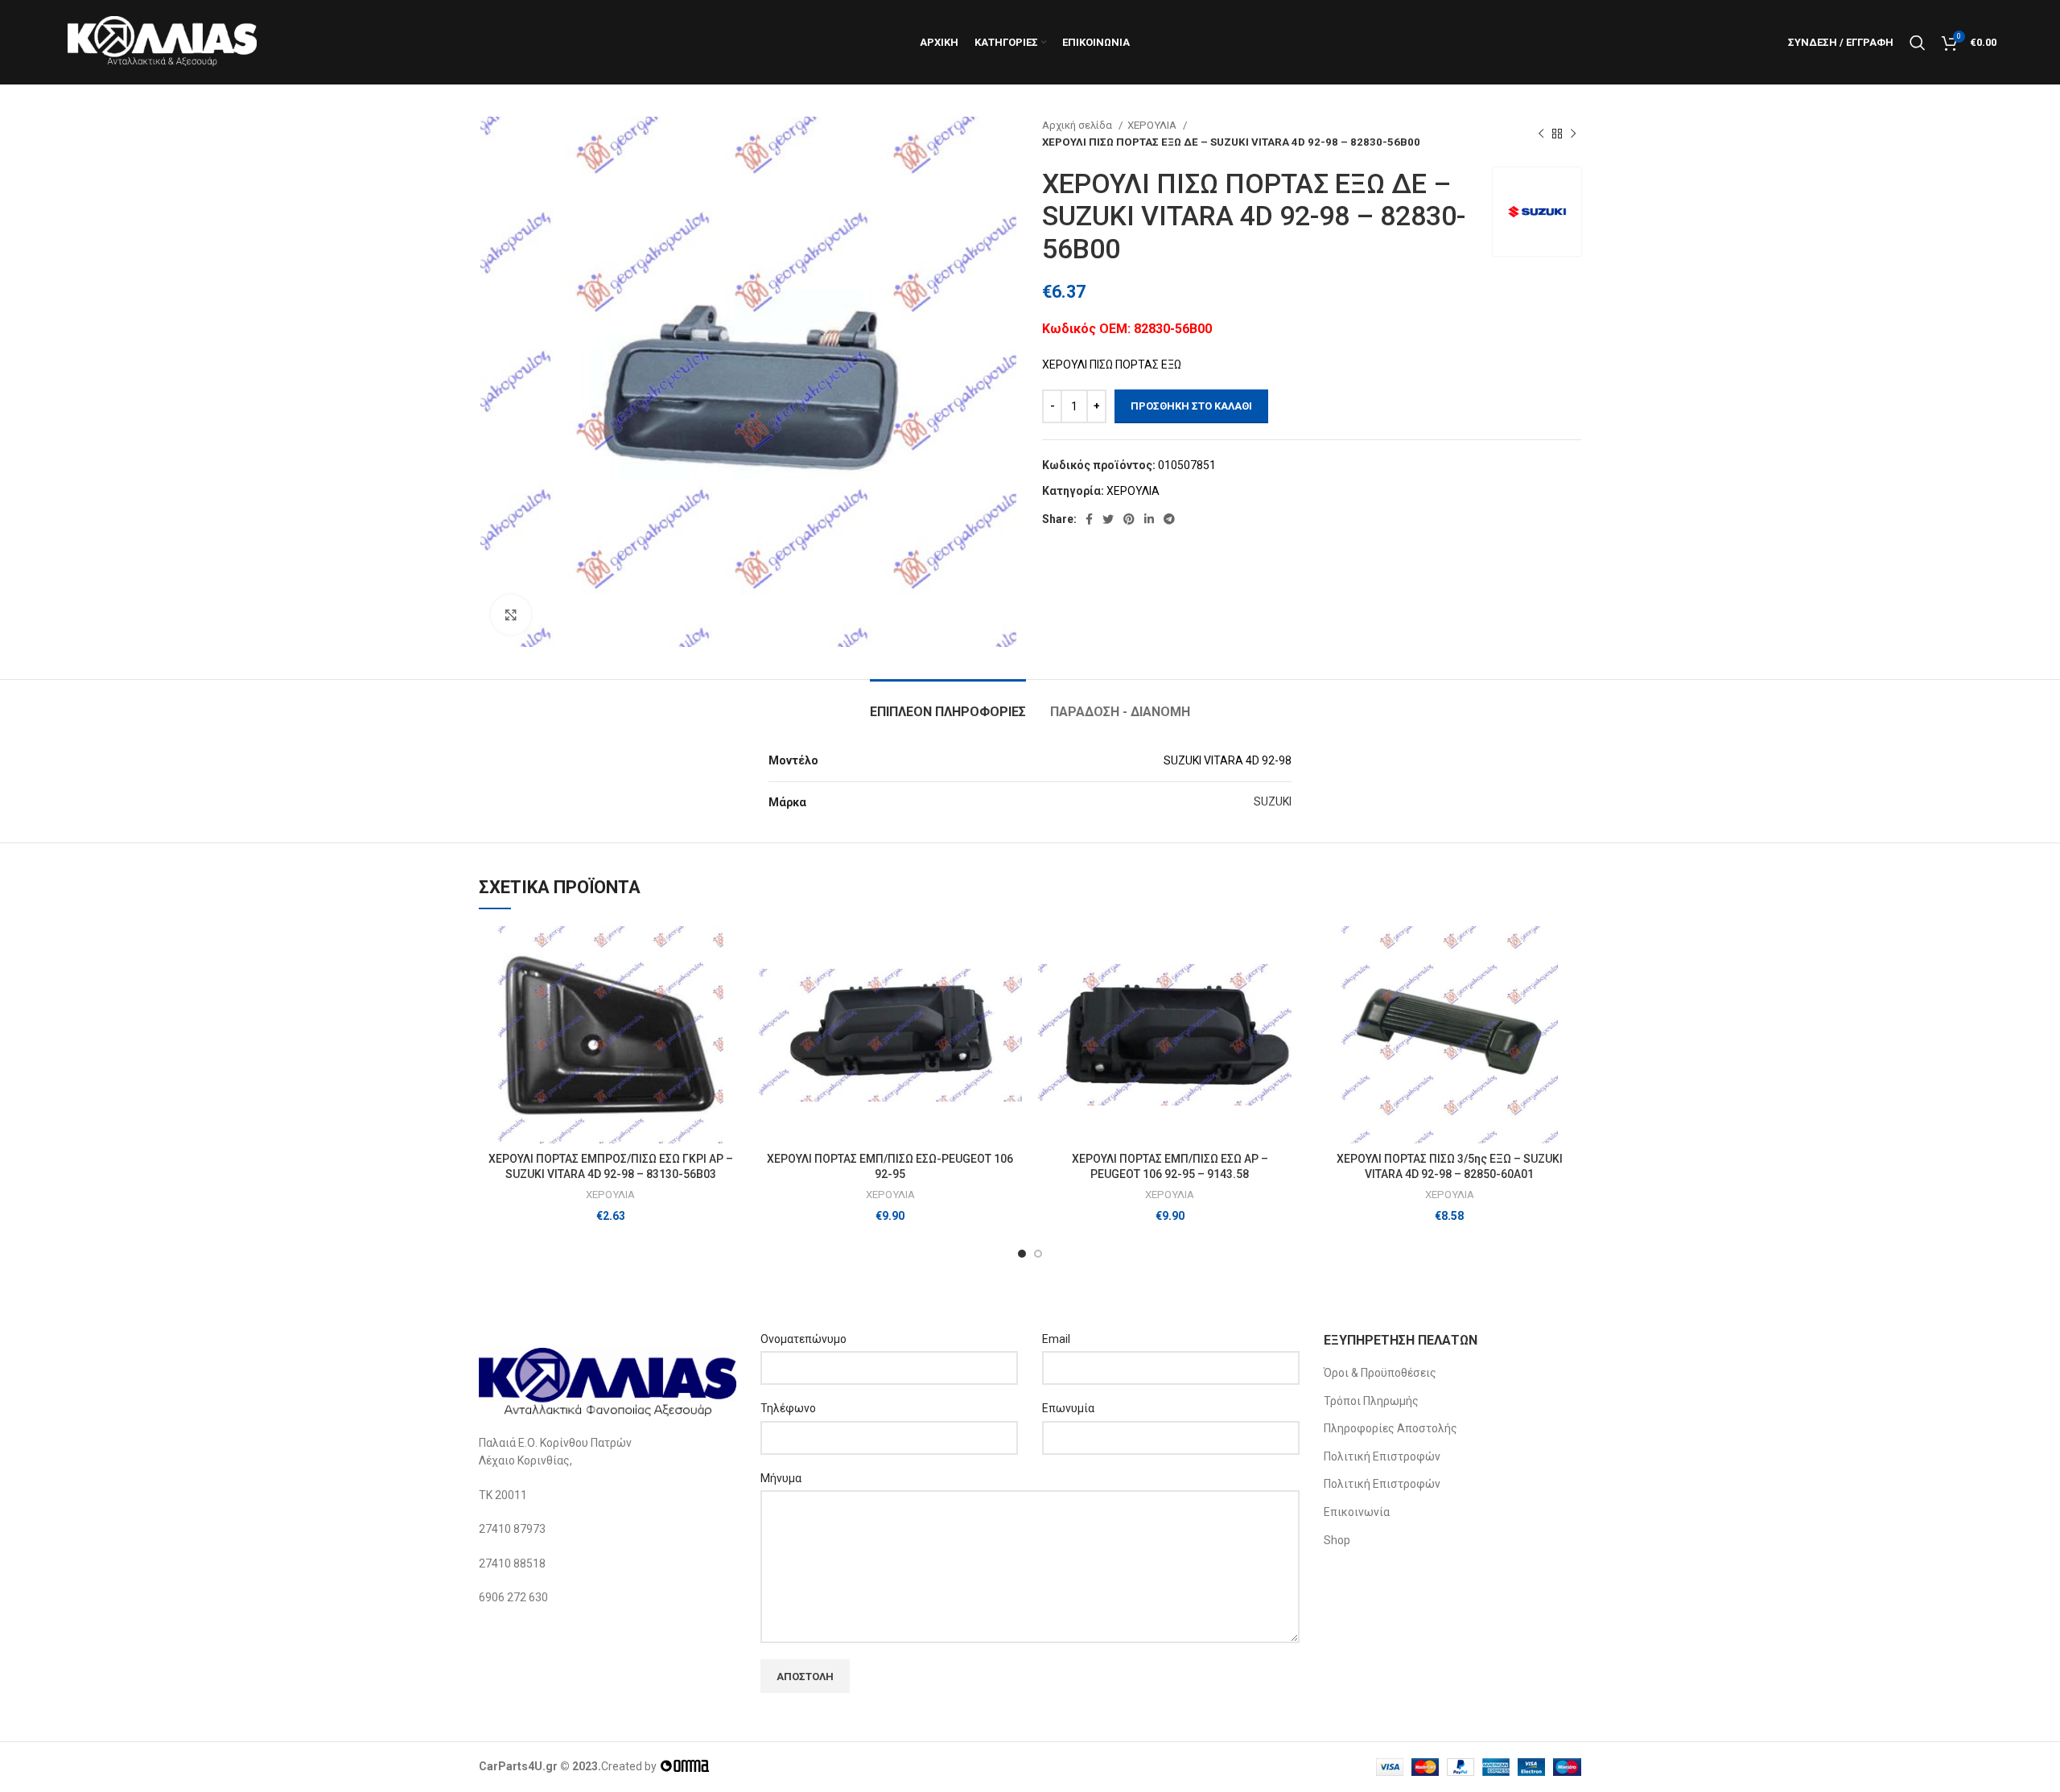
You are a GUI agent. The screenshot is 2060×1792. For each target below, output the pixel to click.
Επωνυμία (1068, 1408)
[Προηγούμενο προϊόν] (1541, 134)
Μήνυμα (781, 1478)
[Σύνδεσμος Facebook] (1089, 519)
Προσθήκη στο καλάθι (1191, 406)
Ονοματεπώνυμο (803, 1339)
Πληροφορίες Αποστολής (1390, 1428)
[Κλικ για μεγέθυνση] (511, 615)
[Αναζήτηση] (1918, 43)
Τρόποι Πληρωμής (1371, 1401)
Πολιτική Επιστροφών (1382, 1456)
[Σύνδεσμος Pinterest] (1129, 519)
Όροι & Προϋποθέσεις (1380, 1373)
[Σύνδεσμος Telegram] (1169, 519)
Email (1056, 1339)
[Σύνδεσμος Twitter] (1108, 519)
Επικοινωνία (1357, 1512)
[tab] (948, 704)
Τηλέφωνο (788, 1408)
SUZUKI (1273, 801)
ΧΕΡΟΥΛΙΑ (1153, 125)
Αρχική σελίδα (1078, 125)
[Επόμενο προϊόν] (1573, 134)
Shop (1337, 1540)
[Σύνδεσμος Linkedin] (1149, 519)
